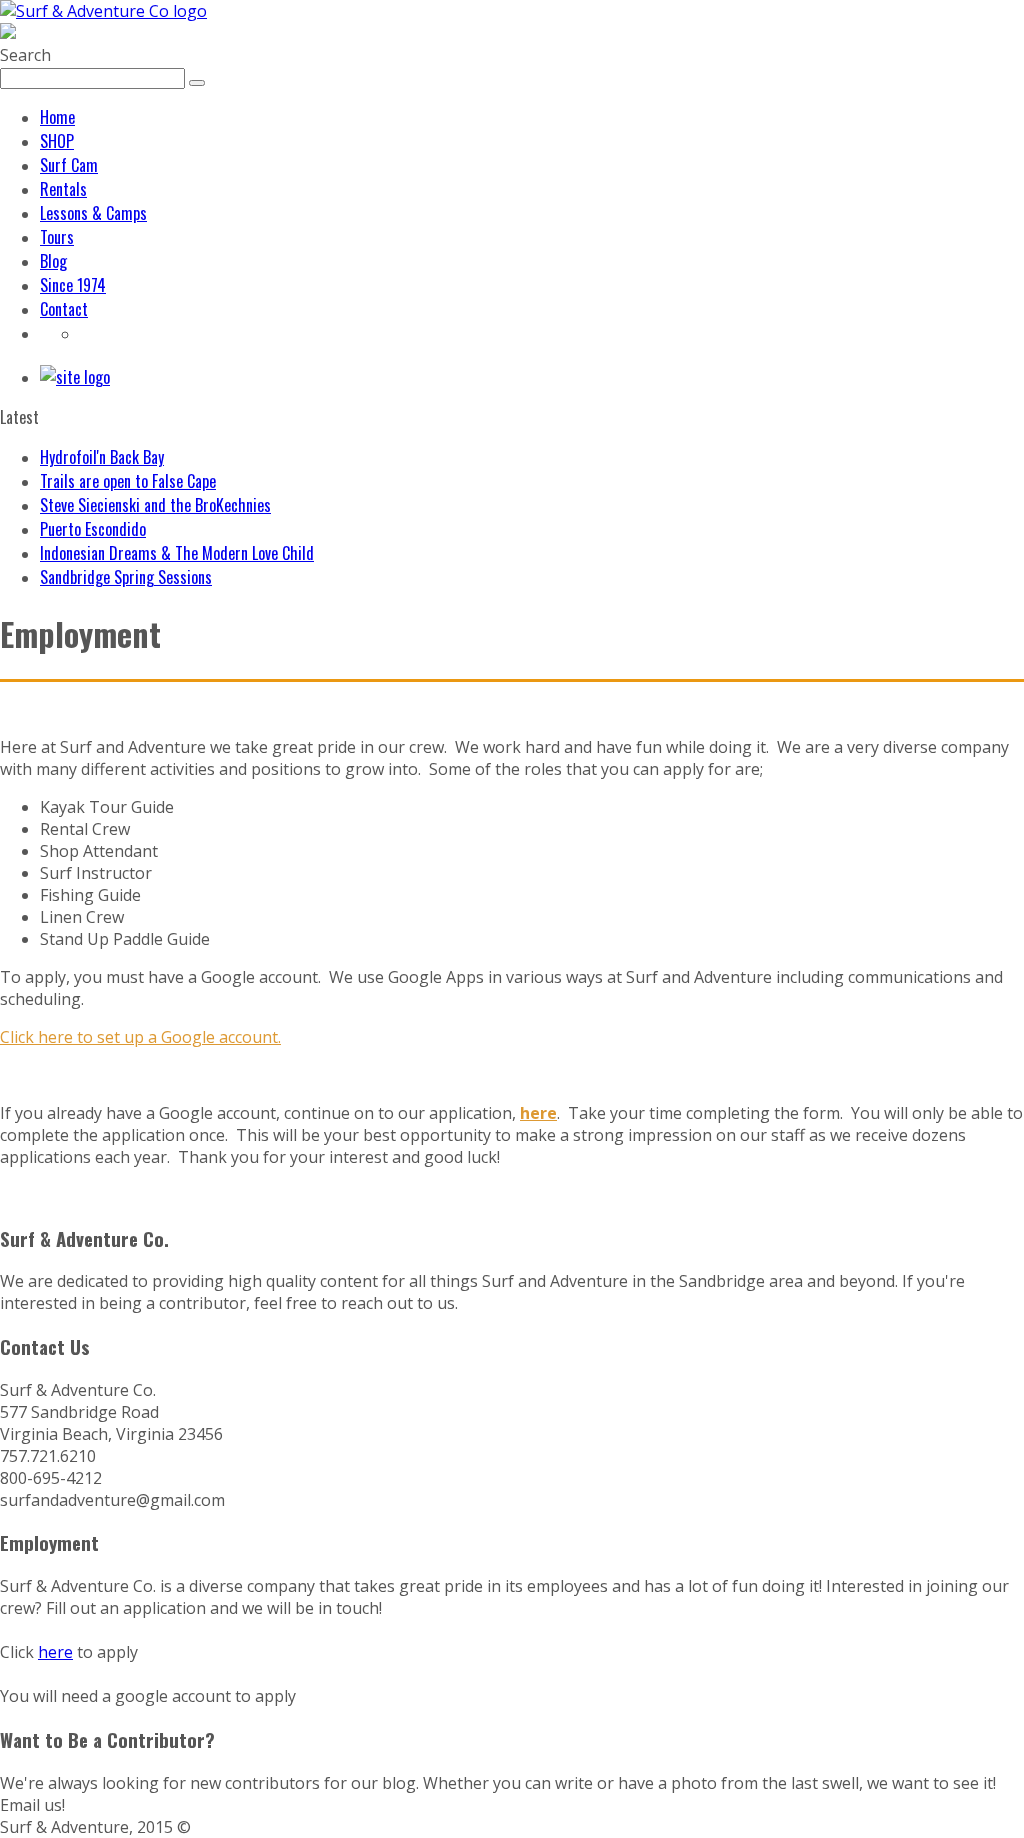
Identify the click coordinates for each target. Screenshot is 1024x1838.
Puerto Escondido (93, 529)
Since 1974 (73, 285)
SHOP (57, 141)
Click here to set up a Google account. (140, 1037)
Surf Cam (69, 165)
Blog (53, 261)
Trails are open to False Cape (128, 481)
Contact (64, 309)
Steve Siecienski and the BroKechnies (155, 505)
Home (57, 117)
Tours (57, 237)
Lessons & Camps (93, 213)
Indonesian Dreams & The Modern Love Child (177, 553)
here (55, 1652)
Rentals (63, 189)
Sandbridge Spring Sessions (126, 577)
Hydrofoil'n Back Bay (102, 457)
